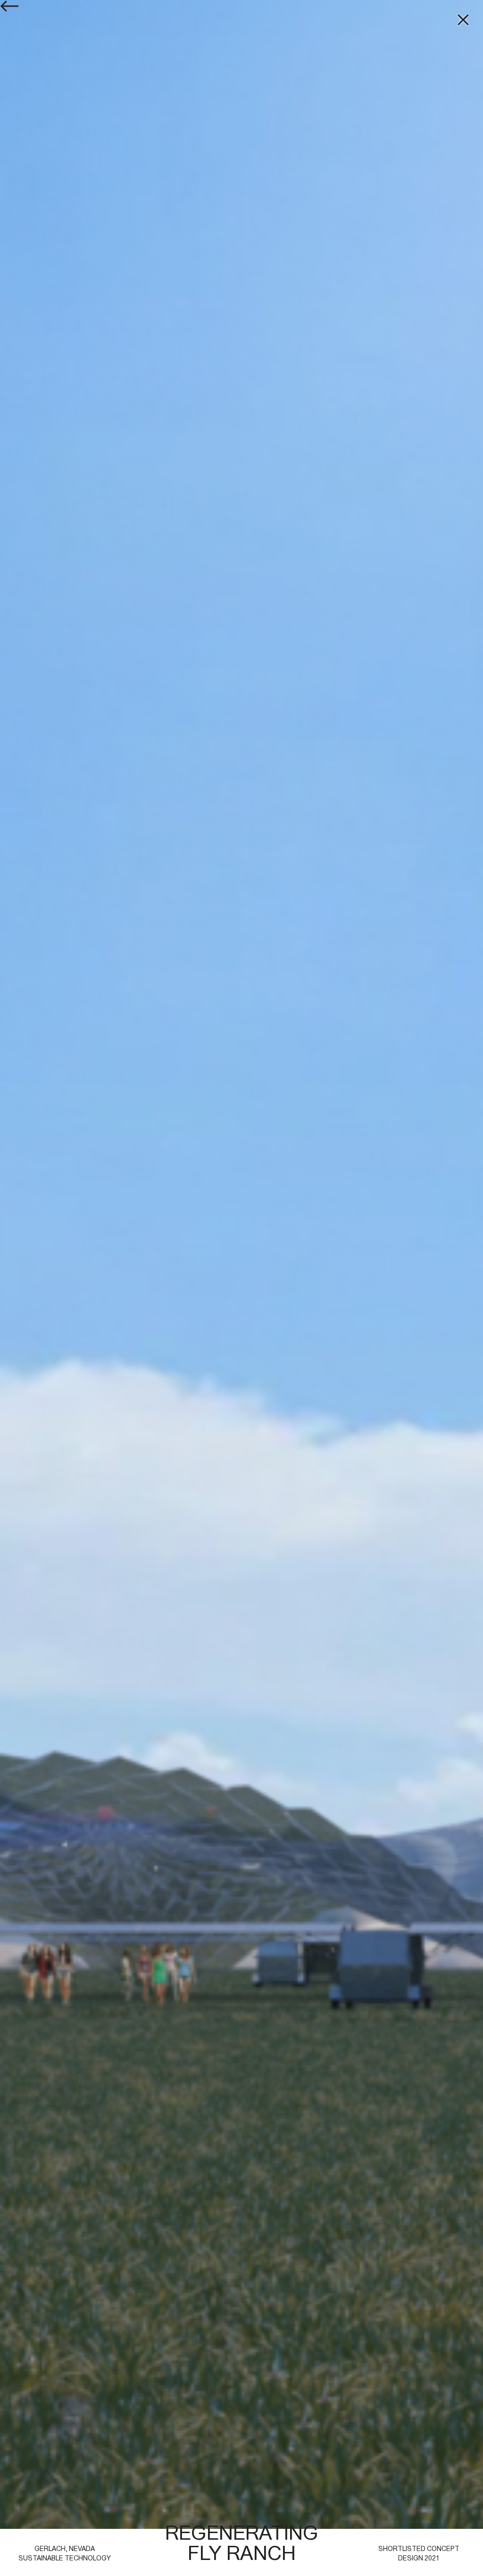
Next (362, 1151)
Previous (121, 1151)
